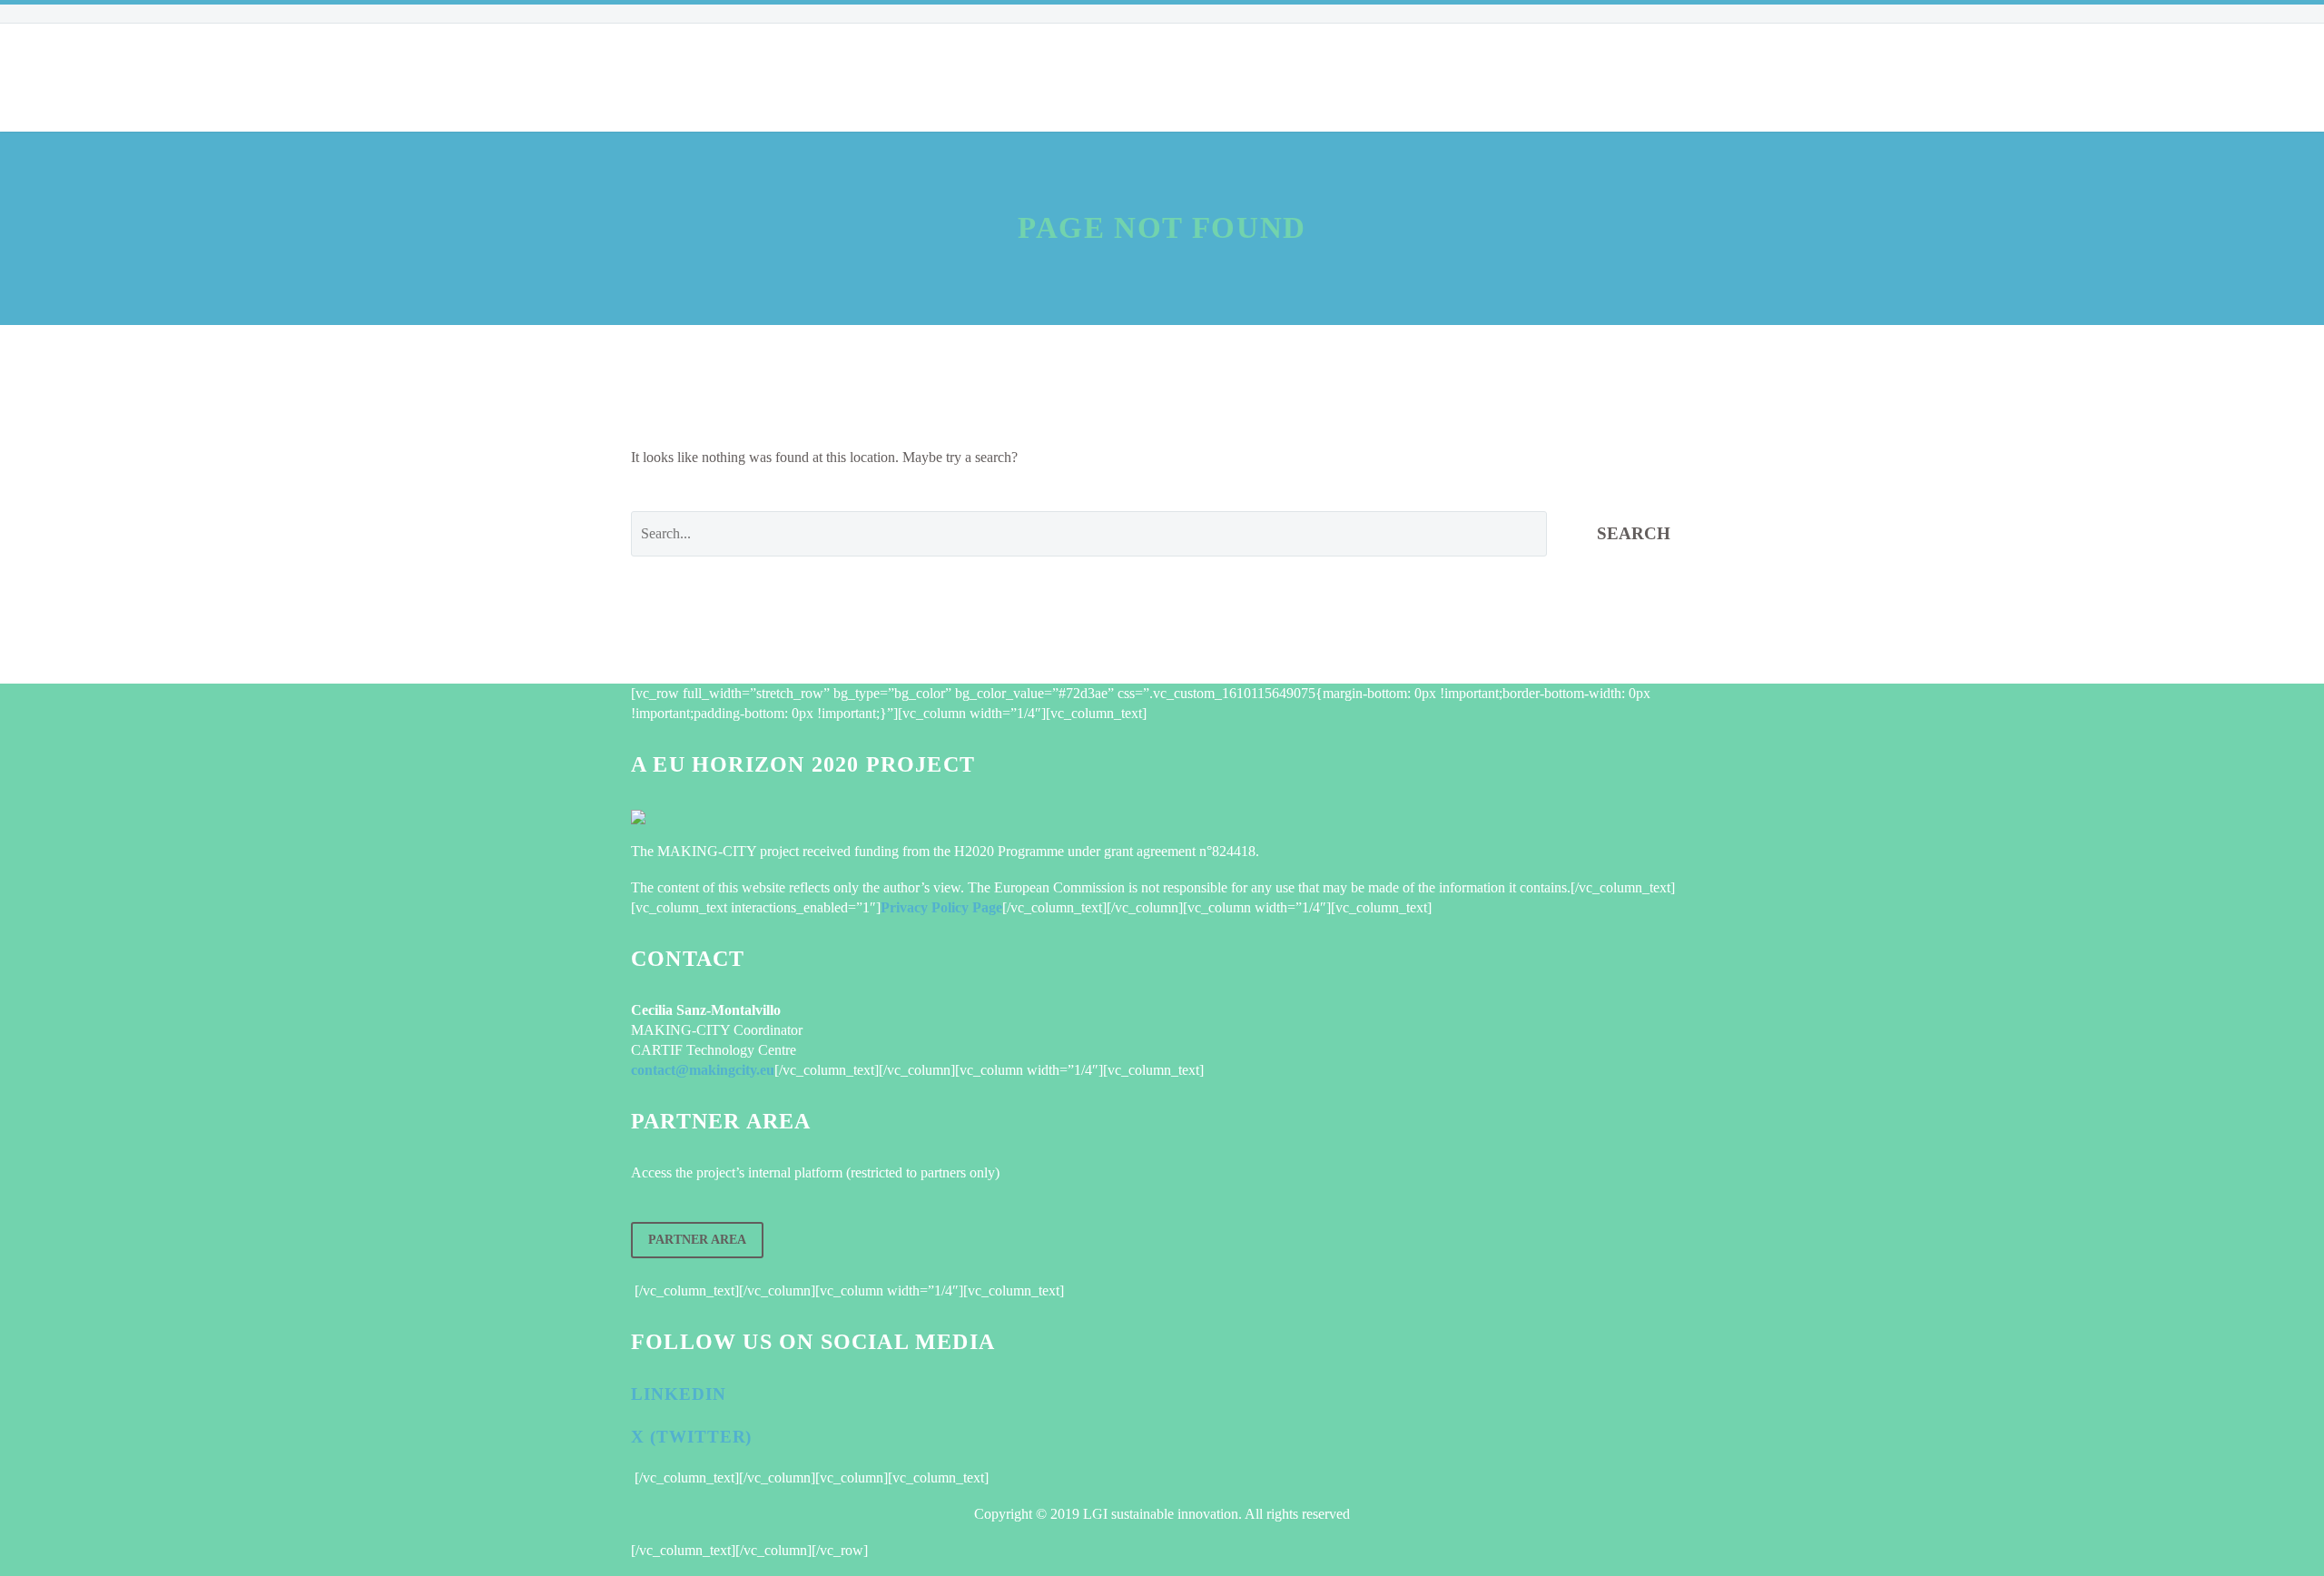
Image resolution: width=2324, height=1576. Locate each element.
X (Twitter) (691, 1437)
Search (1634, 533)
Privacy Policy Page (941, 907)
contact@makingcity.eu (703, 1070)
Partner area (697, 1240)
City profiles (932, 77)
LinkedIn (679, 1394)
